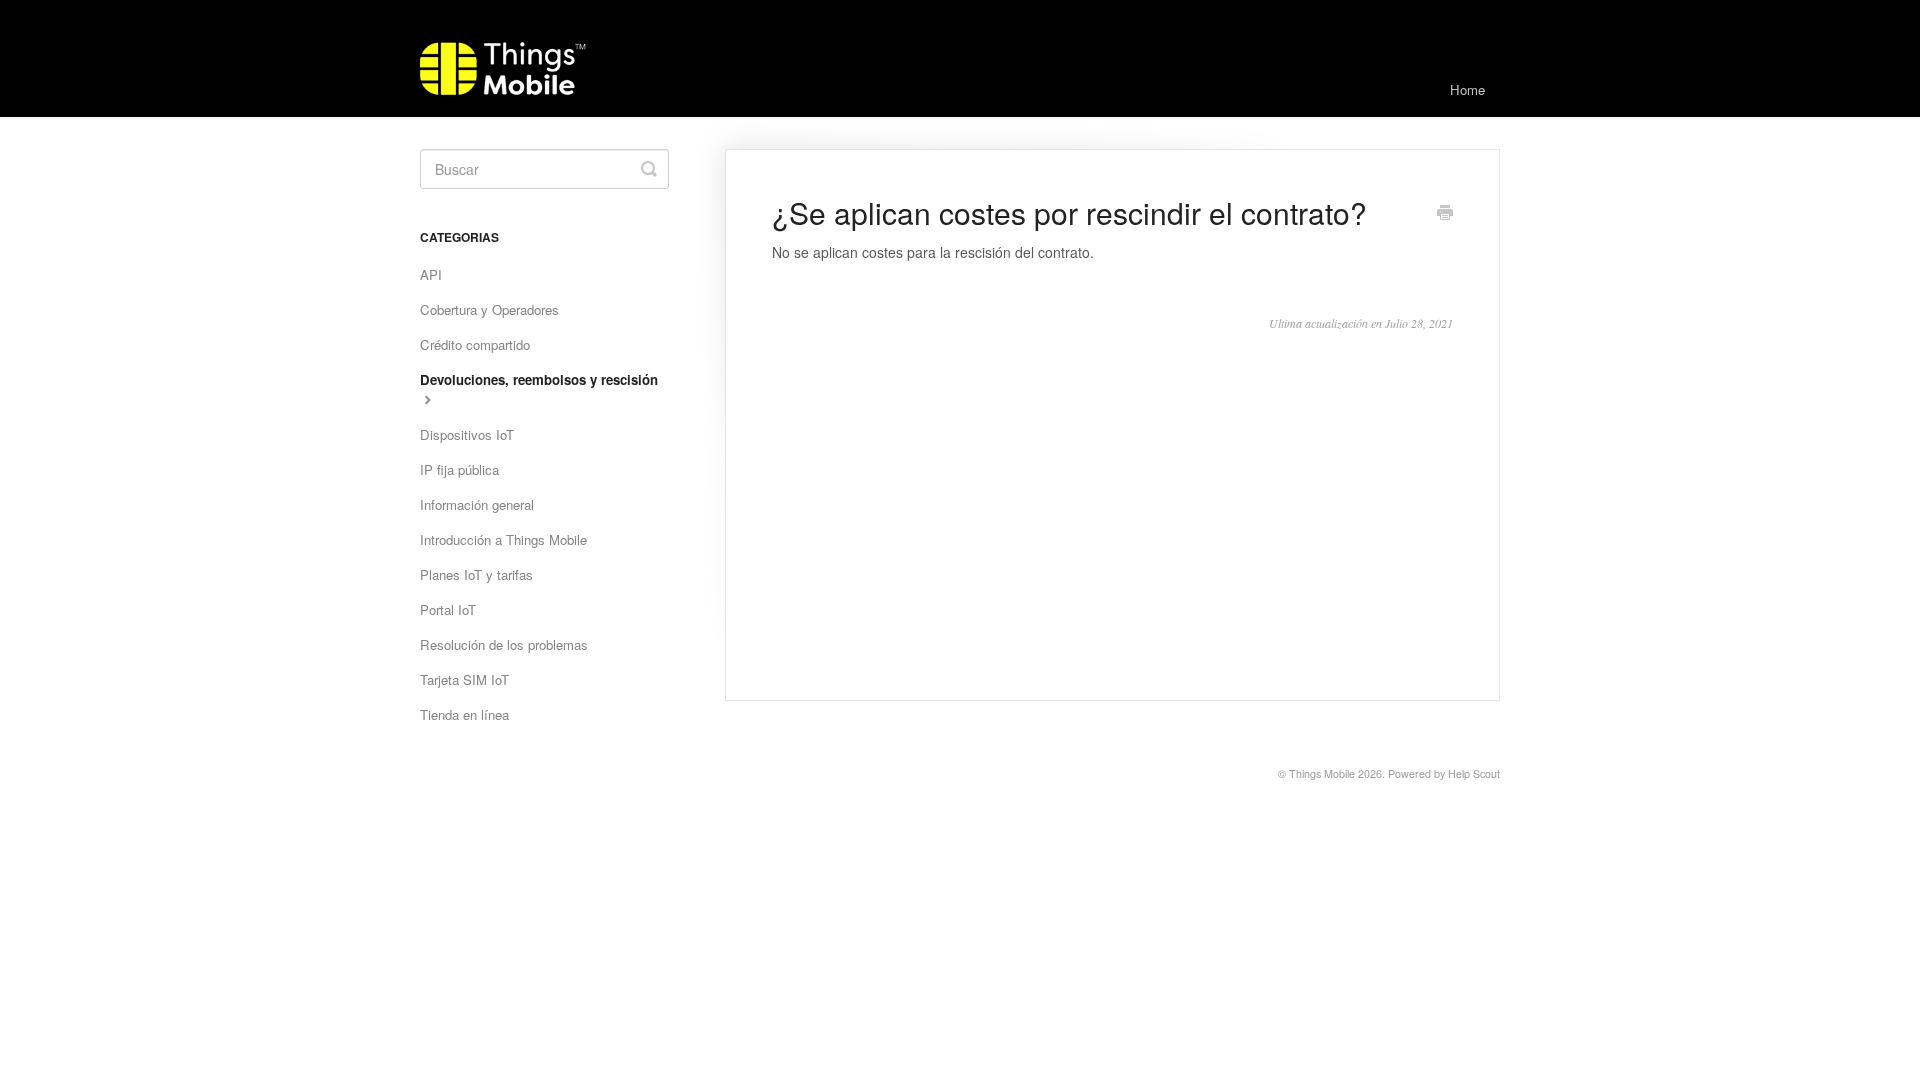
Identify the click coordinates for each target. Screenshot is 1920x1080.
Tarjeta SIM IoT (464, 679)
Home (1467, 89)
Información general (477, 504)
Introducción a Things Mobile (503, 539)
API (431, 274)
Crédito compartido (475, 344)
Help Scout (1474, 773)
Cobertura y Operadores (489, 309)
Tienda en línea (464, 714)
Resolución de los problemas (504, 644)
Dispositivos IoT (467, 434)
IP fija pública (459, 469)
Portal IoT (448, 609)
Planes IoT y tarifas (476, 574)
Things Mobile (1322, 773)
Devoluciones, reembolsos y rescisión (539, 379)
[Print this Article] (1445, 214)
